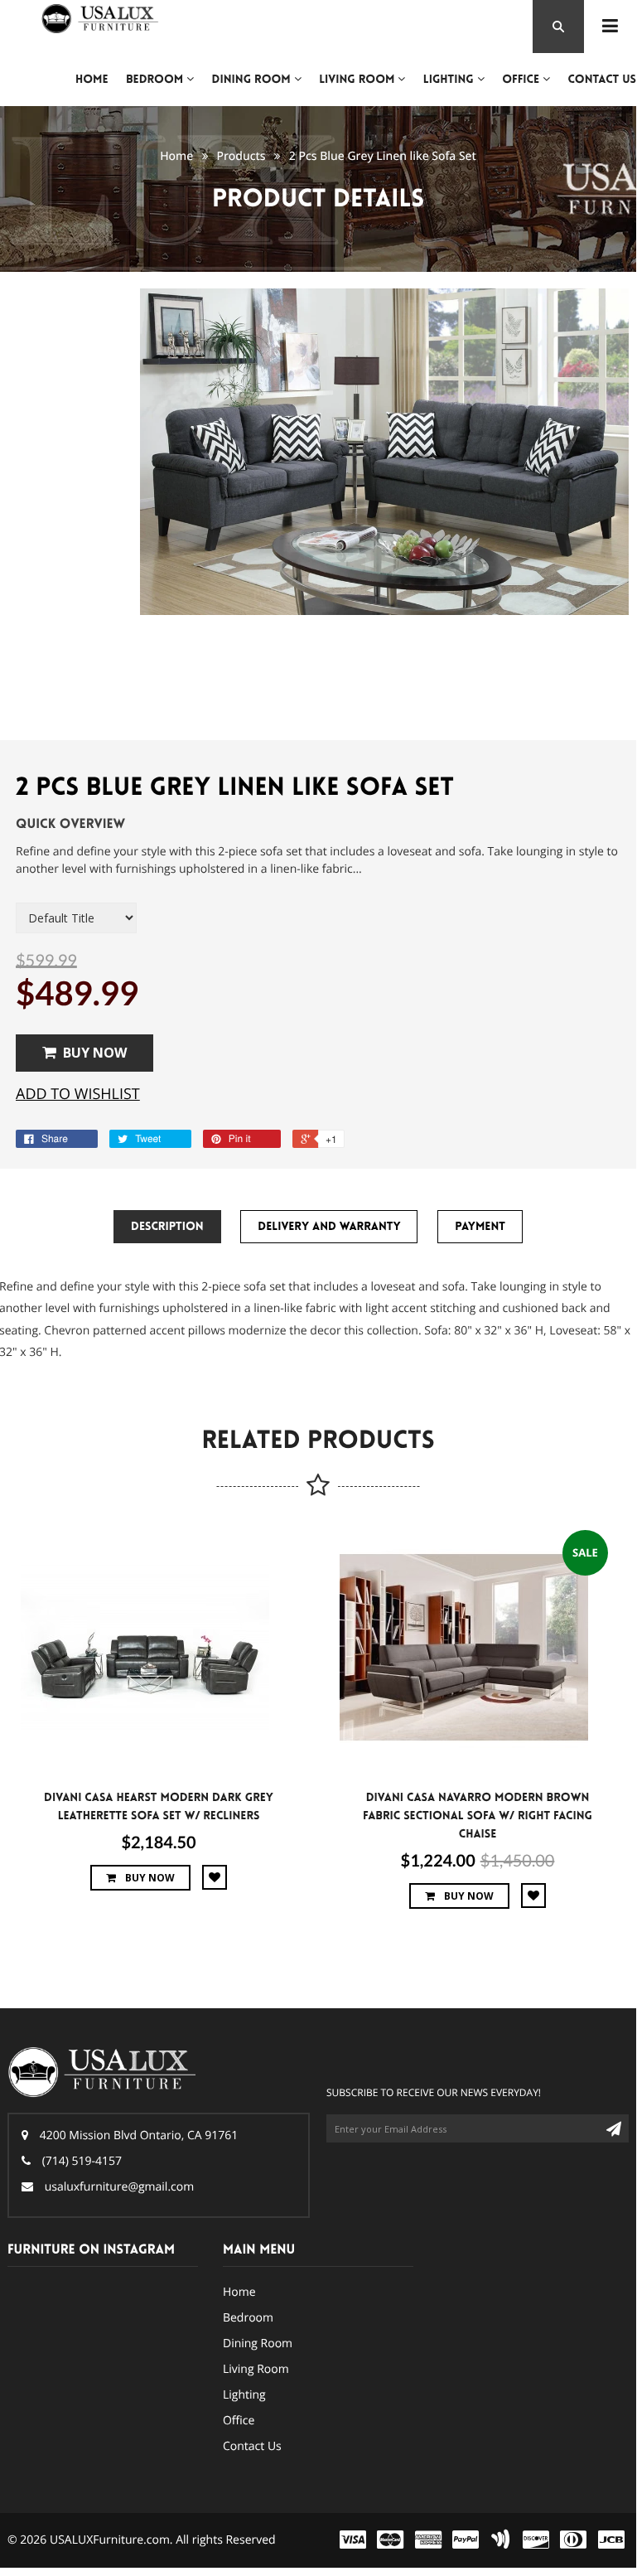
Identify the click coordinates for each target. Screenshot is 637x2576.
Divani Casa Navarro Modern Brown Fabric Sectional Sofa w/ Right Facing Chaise (478, 1816)
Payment (480, 1227)
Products (241, 156)
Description (167, 1227)
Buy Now (95, 1053)
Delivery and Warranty (329, 1227)
